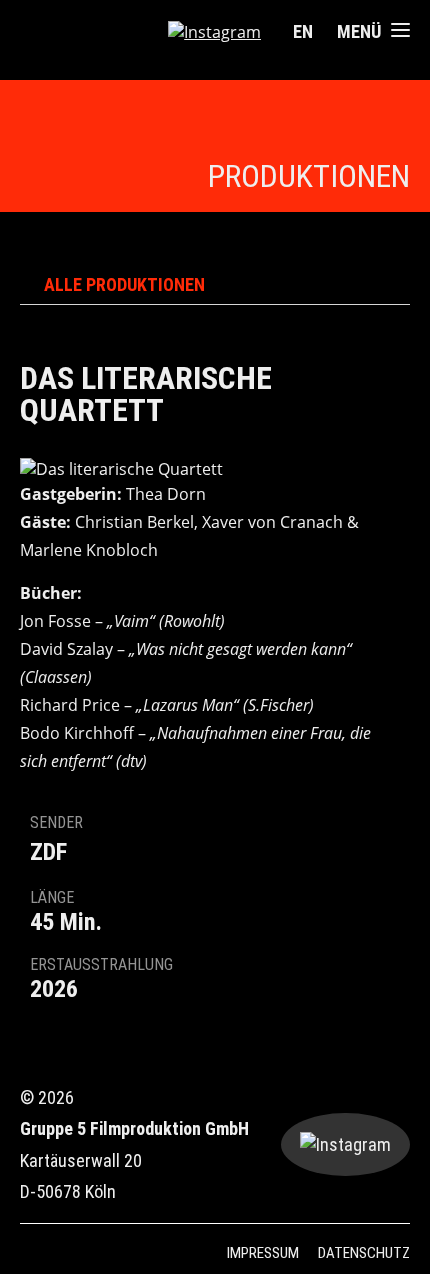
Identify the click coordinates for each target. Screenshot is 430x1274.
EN (303, 31)
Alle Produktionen (124, 285)
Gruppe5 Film (86, 33)
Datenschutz (364, 1253)
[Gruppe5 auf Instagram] (214, 32)
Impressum (263, 1253)
